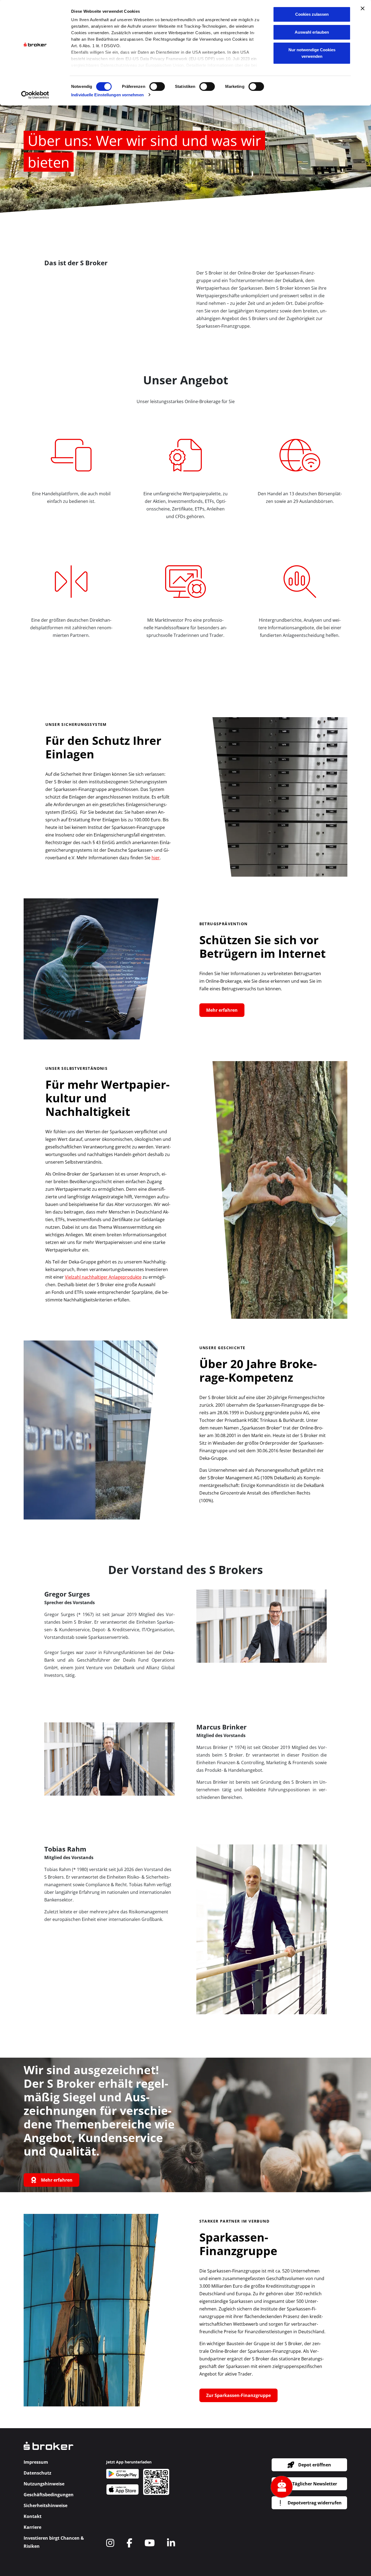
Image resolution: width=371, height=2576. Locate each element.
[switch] (157, 87)
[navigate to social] (110, 2543)
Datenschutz (37, 2473)
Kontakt (33, 2516)
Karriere (32, 2527)
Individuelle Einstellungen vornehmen (107, 95)
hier (156, 858)
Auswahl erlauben (312, 32)
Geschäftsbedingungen (49, 2495)
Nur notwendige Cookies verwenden (312, 53)
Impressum (36, 2462)
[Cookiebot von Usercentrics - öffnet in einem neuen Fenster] (35, 95)
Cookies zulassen (312, 14)
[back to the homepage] (48, 2449)
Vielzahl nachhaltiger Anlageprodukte (103, 1277)
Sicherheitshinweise (45, 2505)
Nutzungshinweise (44, 2484)
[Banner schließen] (363, 8)
